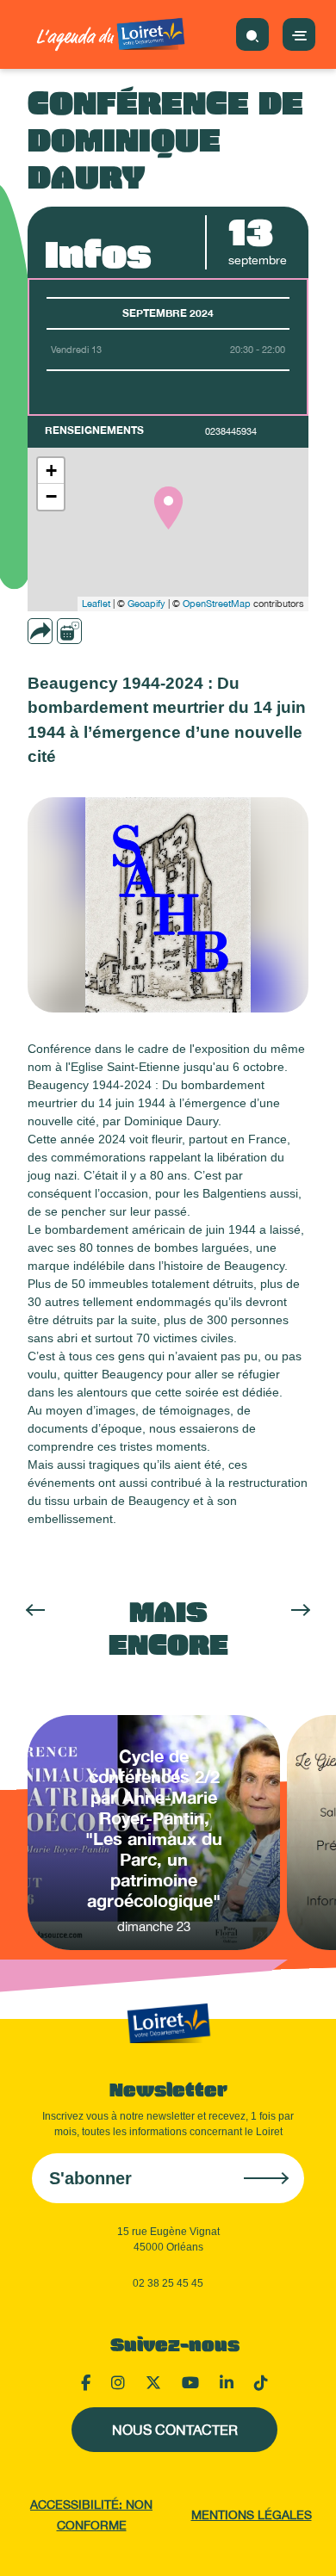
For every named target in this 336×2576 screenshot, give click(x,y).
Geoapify (146, 604)
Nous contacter (175, 2430)
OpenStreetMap (217, 604)
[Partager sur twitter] (121, 631)
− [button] (51, 496)
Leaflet (96, 604)
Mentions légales (252, 2515)
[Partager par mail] (73, 631)
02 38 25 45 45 (168, 2283)
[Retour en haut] (302, 2542)
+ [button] (51, 471)
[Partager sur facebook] (97, 631)
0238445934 (231, 431)
